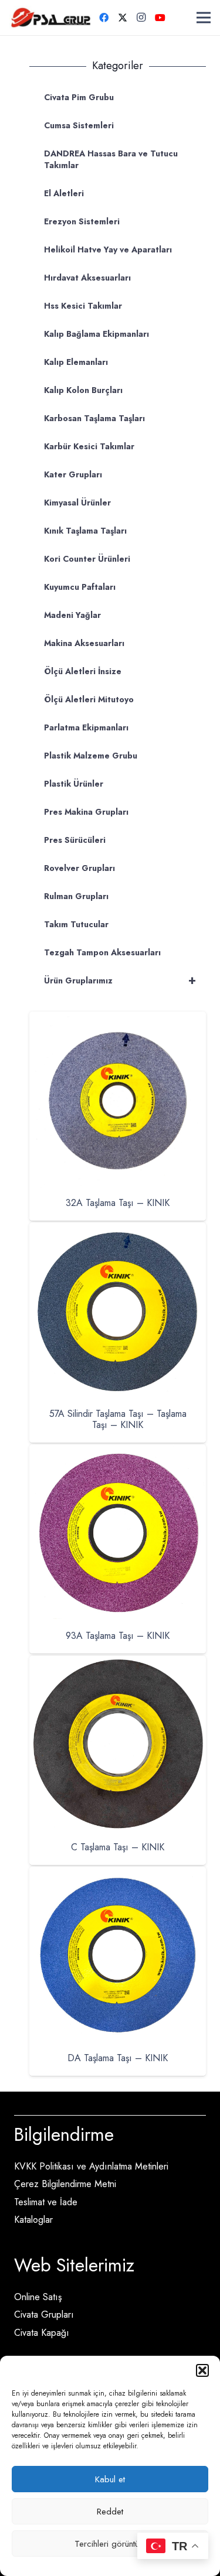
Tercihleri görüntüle (110, 2544)
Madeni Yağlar (72, 615)
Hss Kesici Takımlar (83, 306)
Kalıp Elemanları (76, 362)
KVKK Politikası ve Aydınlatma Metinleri (91, 2166)
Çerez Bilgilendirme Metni (65, 2184)
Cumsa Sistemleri (79, 125)
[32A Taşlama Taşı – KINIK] (118, 1019)
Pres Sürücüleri (75, 840)
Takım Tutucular (76, 924)
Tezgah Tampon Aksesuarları (102, 952)
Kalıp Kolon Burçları (83, 390)
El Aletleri (64, 193)
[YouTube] (160, 18)
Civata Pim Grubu (79, 97)
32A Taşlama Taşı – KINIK (118, 1203)
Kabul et (110, 2479)
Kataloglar (33, 2220)
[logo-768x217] (51, 18)
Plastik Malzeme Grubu (91, 756)
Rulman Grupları (76, 896)
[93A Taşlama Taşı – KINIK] (118, 1452)
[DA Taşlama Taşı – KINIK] (118, 1875)
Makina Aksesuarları (84, 643)
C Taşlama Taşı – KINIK (118, 1847)
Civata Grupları (44, 2314)
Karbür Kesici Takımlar (89, 446)
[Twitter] (123, 18)
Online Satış (38, 2297)
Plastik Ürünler (74, 784)
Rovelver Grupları (79, 868)
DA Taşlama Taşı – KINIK (118, 2058)
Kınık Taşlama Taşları (85, 531)
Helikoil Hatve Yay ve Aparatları (108, 250)
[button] (202, 2370)
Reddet (110, 2512)
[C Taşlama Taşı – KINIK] (118, 1664)
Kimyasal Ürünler (77, 503)
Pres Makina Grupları (86, 812)
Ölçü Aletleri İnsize (83, 671)
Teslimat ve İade (46, 2202)
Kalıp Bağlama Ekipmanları (97, 334)
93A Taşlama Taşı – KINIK (118, 1636)
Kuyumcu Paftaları (80, 587)
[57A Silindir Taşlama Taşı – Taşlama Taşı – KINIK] (118, 1230)
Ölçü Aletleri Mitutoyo (89, 699)
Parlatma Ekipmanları (86, 727)
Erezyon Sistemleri (82, 221)
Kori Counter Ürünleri (87, 559)
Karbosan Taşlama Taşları (94, 418)
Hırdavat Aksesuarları (87, 278)
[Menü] (204, 18)
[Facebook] (104, 18)
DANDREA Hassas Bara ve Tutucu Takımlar (111, 159)
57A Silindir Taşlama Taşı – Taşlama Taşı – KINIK (118, 1419)
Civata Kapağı (42, 2333)
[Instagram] (141, 18)
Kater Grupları (73, 474)
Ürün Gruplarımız (120, 980)
